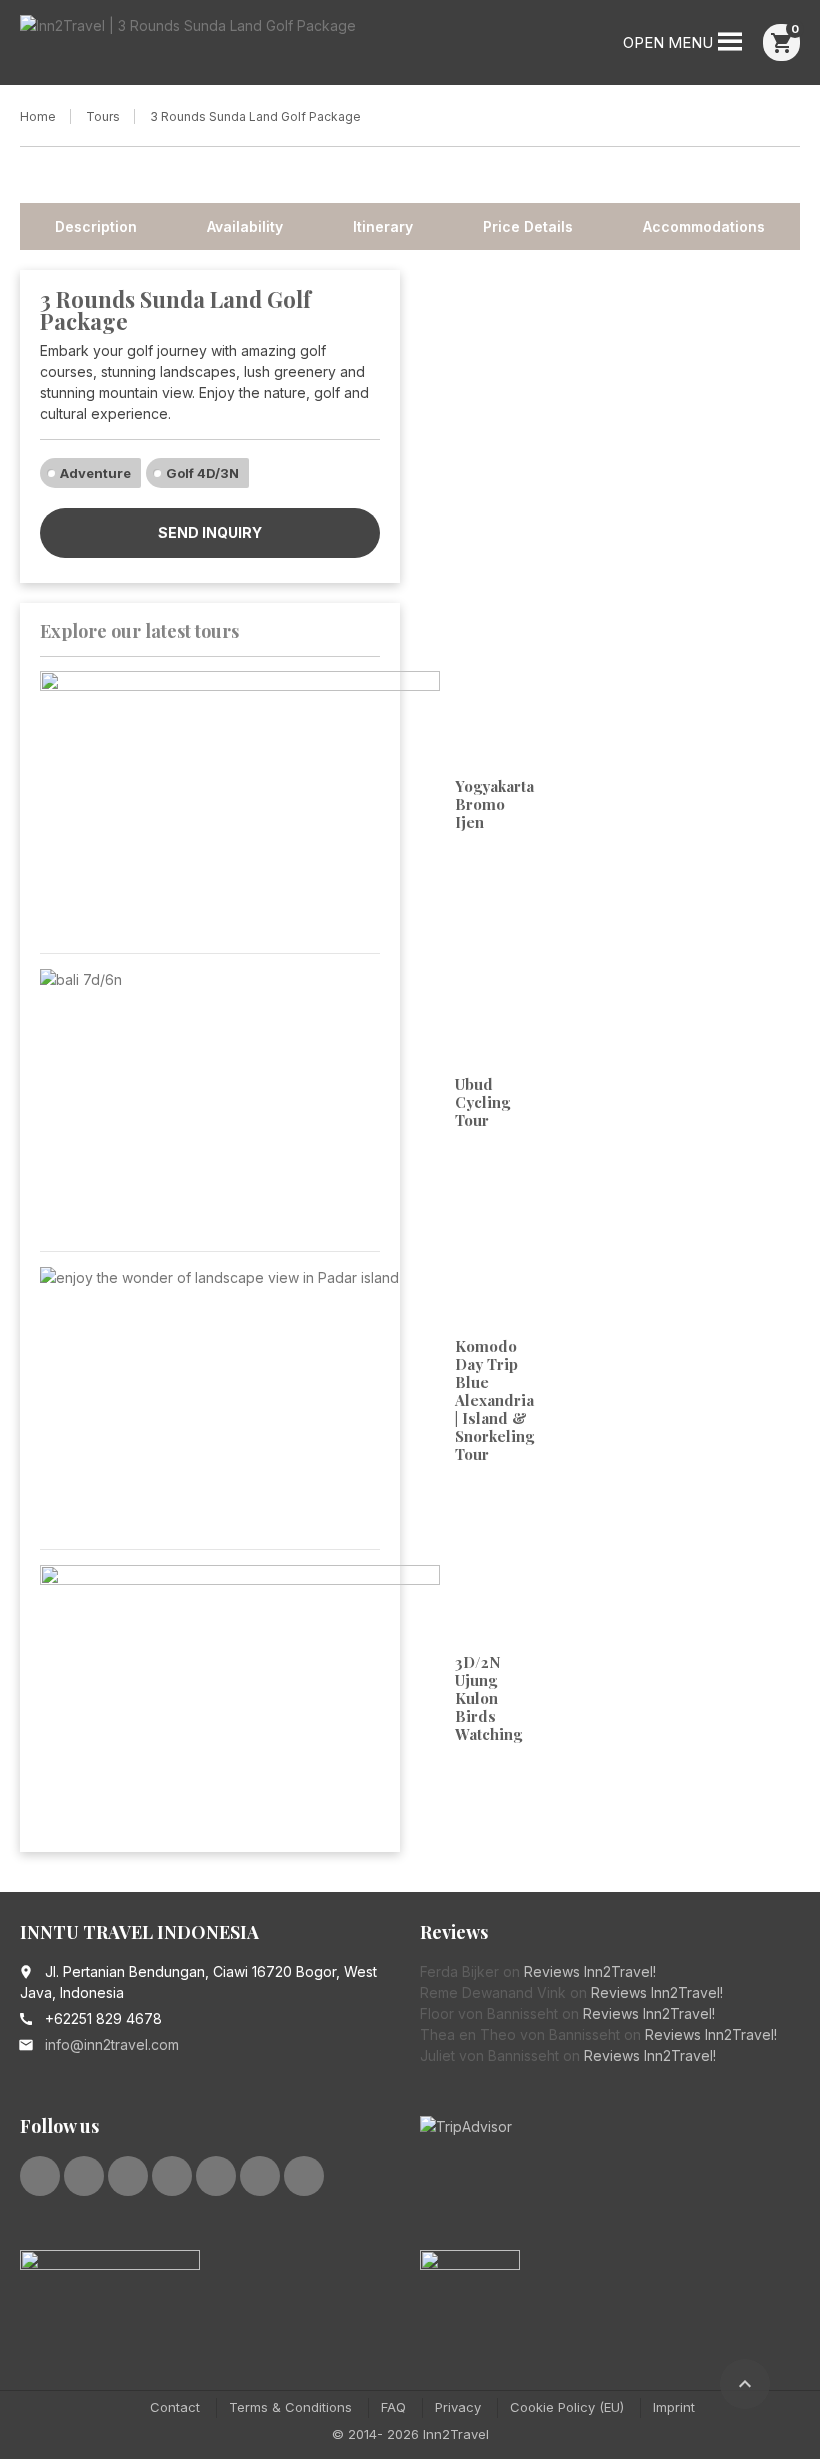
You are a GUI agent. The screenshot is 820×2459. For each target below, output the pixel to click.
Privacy (458, 2407)
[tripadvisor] (260, 2176)
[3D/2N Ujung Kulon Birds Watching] (240, 1698)
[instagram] (216, 2176)
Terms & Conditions (290, 2407)
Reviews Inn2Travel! (590, 1971)
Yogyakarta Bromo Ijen (494, 804)
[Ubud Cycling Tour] (240, 1102)
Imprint (674, 2407)
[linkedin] (128, 2176)
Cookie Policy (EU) (567, 2407)
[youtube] (172, 2176)
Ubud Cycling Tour (482, 1102)
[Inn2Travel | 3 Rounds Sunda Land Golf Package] (188, 45)
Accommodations (704, 226)
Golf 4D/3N (202, 473)
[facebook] (40, 2176)
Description (96, 226)
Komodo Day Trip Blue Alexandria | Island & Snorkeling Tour (494, 1400)
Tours (103, 116)
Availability (245, 226)
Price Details (528, 226)
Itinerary (383, 226)
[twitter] (84, 2176)
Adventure (95, 473)
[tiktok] (304, 2176)
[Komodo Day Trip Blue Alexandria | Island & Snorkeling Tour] (240, 1400)
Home (38, 116)
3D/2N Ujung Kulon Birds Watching (488, 1698)
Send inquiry (210, 532)
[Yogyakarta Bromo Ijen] (240, 804)
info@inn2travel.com (112, 2044)
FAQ (393, 2407)
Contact (175, 2407)
